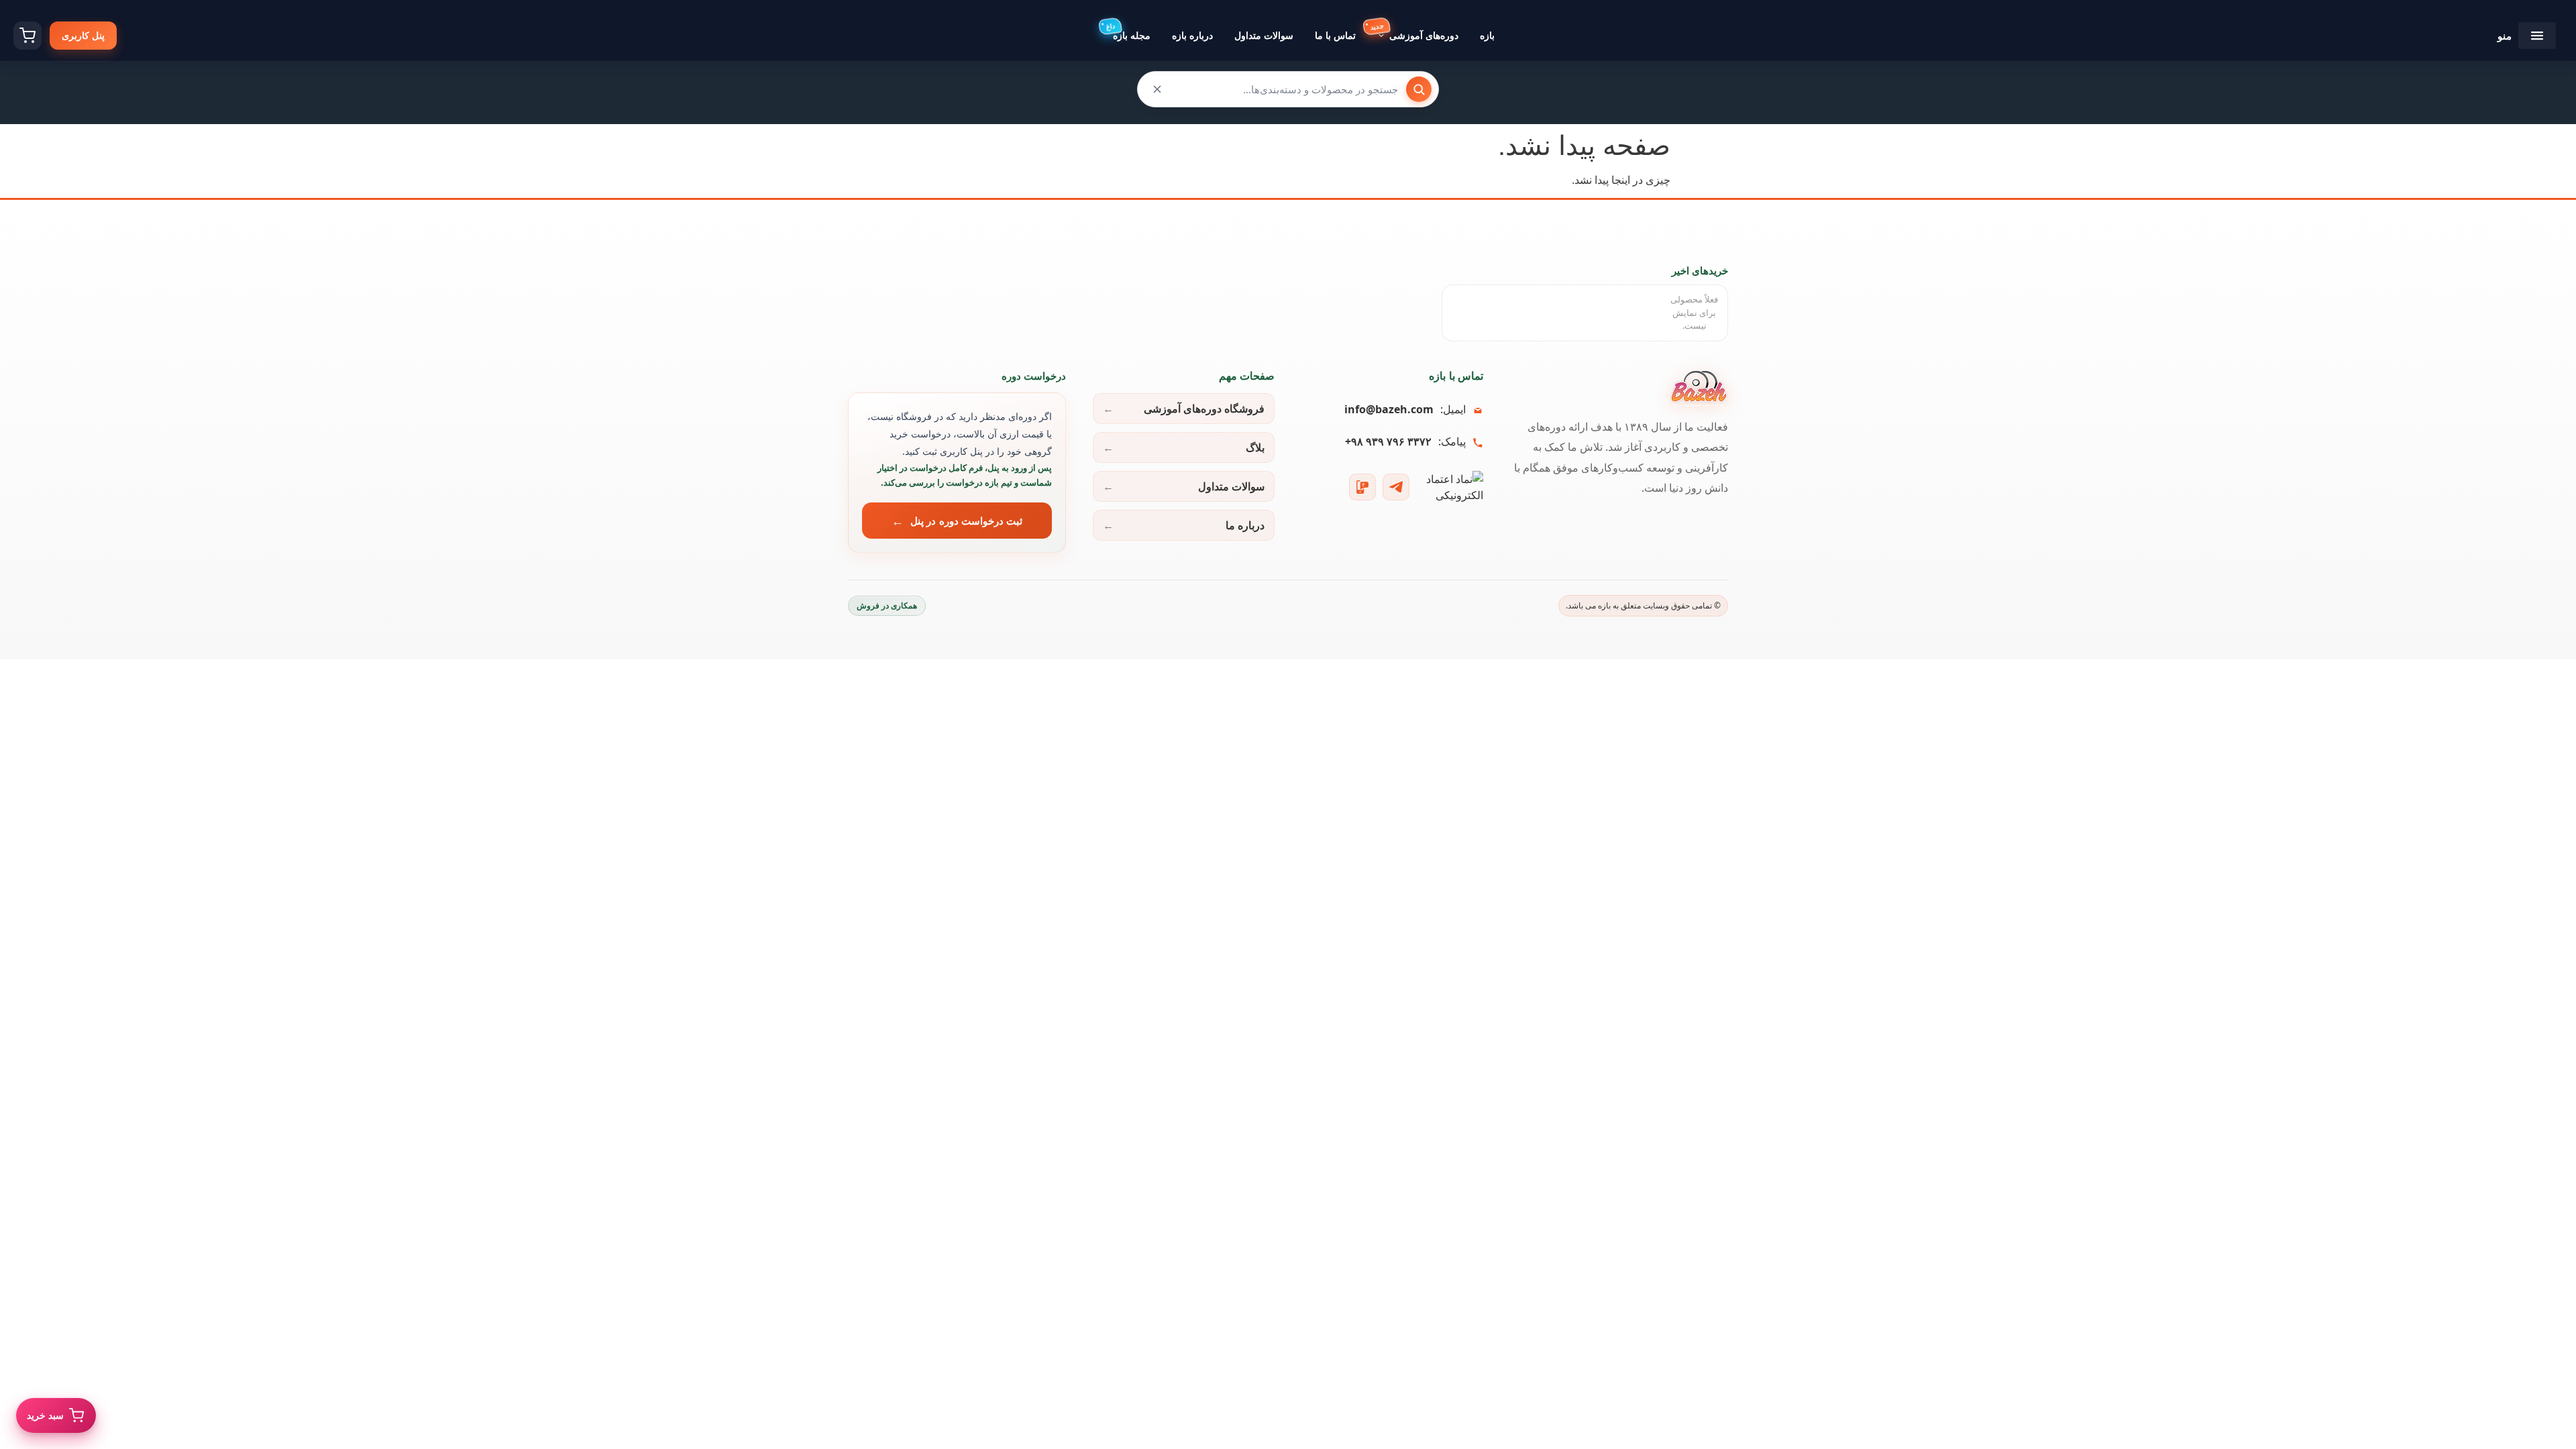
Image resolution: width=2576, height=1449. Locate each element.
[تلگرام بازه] (1396, 487)
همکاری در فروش (887, 605)
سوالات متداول (1231, 486)
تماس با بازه (1456, 376)
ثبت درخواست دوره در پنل (966, 521)
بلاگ (1255, 447)
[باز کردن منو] (2537, 36)
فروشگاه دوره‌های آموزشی (1204, 409)
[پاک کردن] (1157, 89)
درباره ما (1245, 525)
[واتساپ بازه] (1362, 487)
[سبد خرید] (28, 36)
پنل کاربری (83, 35)
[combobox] (1288, 89)
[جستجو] (1419, 89)
